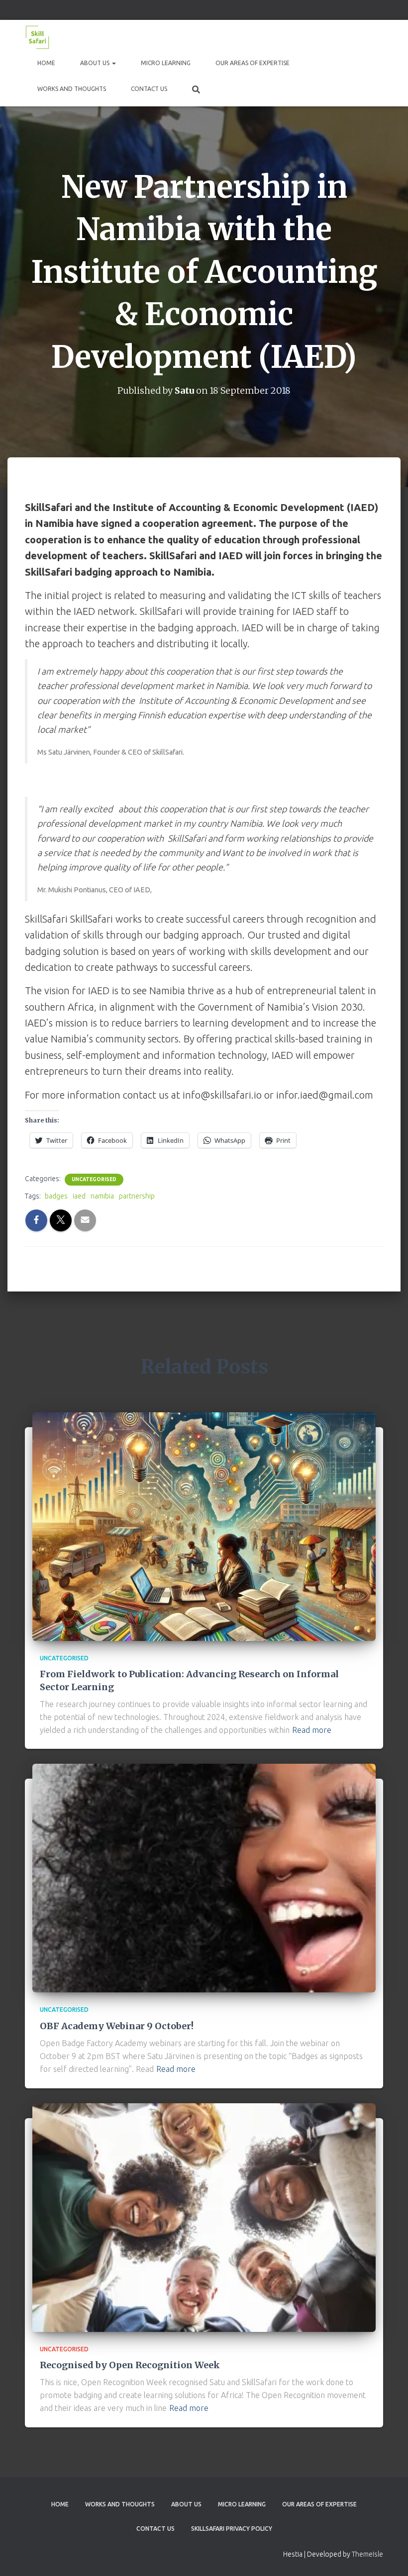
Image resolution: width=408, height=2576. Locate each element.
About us (96, 63)
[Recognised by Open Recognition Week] (204, 2217)
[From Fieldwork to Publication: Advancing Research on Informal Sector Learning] (204, 1526)
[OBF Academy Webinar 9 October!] (204, 1878)
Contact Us (149, 89)
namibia (102, 1196)
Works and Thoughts (120, 2504)
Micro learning (166, 63)
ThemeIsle (367, 2554)
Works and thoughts (72, 89)
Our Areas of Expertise (253, 63)
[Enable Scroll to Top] (388, 2556)
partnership (137, 1196)
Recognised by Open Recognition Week (130, 2365)
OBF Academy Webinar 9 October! (117, 2026)
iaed (79, 1196)
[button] (113, 63)
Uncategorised (94, 1179)
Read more (312, 1730)
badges (56, 1196)
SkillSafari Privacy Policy (232, 2529)
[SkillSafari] (37, 37)
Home (46, 63)
